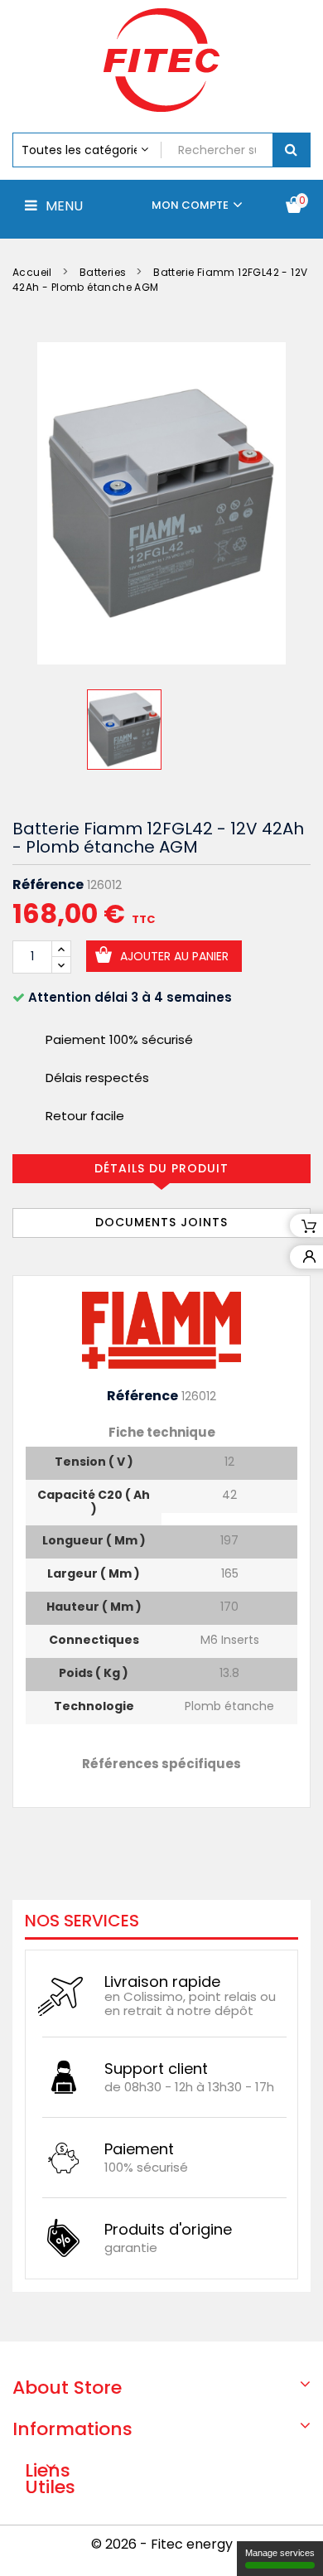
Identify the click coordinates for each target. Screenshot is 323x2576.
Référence (48, 885)
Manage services (280, 2553)
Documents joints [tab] (161, 1222)
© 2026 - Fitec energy (162, 2544)
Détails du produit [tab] (161, 1168)
